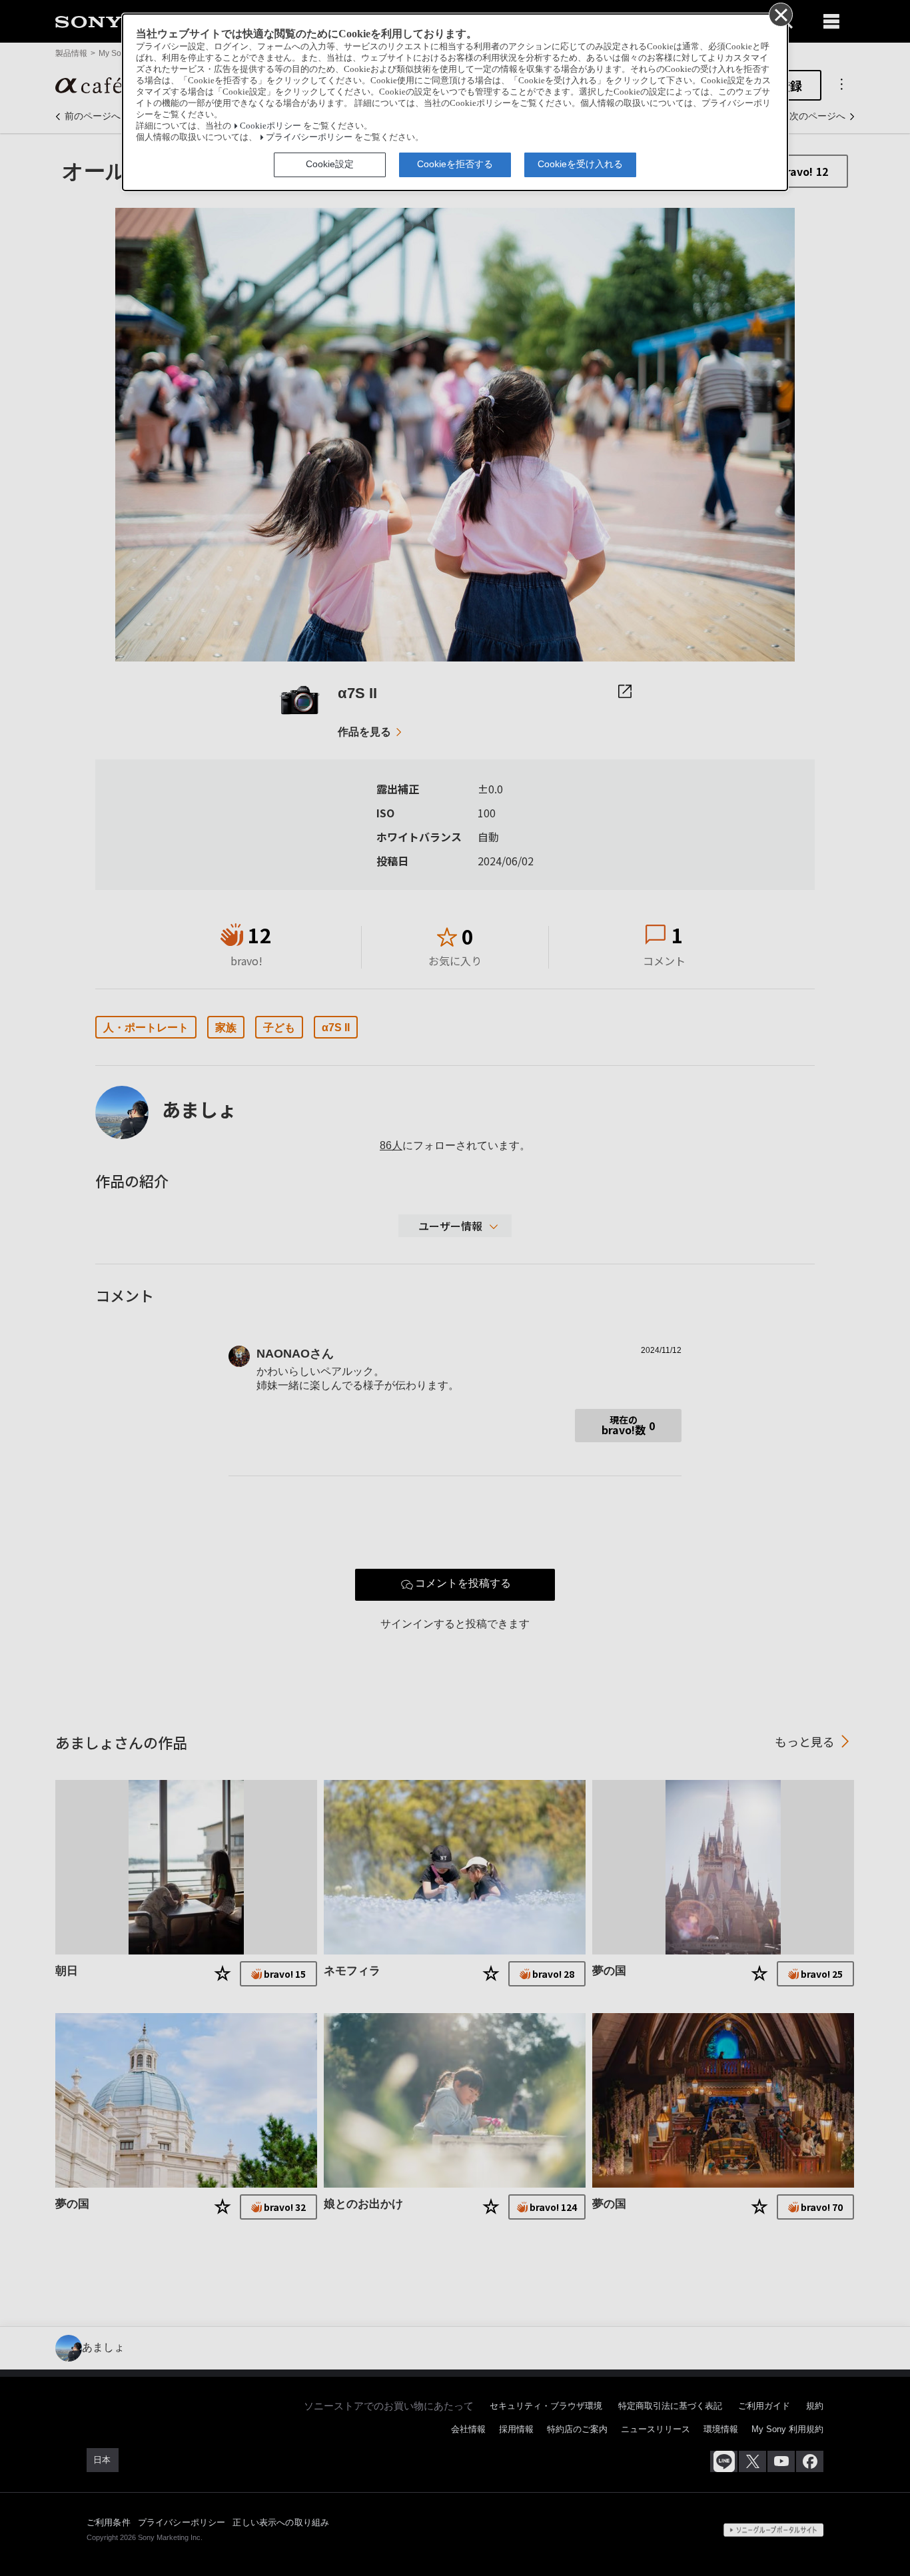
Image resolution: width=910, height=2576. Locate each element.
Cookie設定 (330, 164)
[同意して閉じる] (780, 14)
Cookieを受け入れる (580, 164)
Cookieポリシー (270, 126)
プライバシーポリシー (309, 137)
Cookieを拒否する (455, 164)
